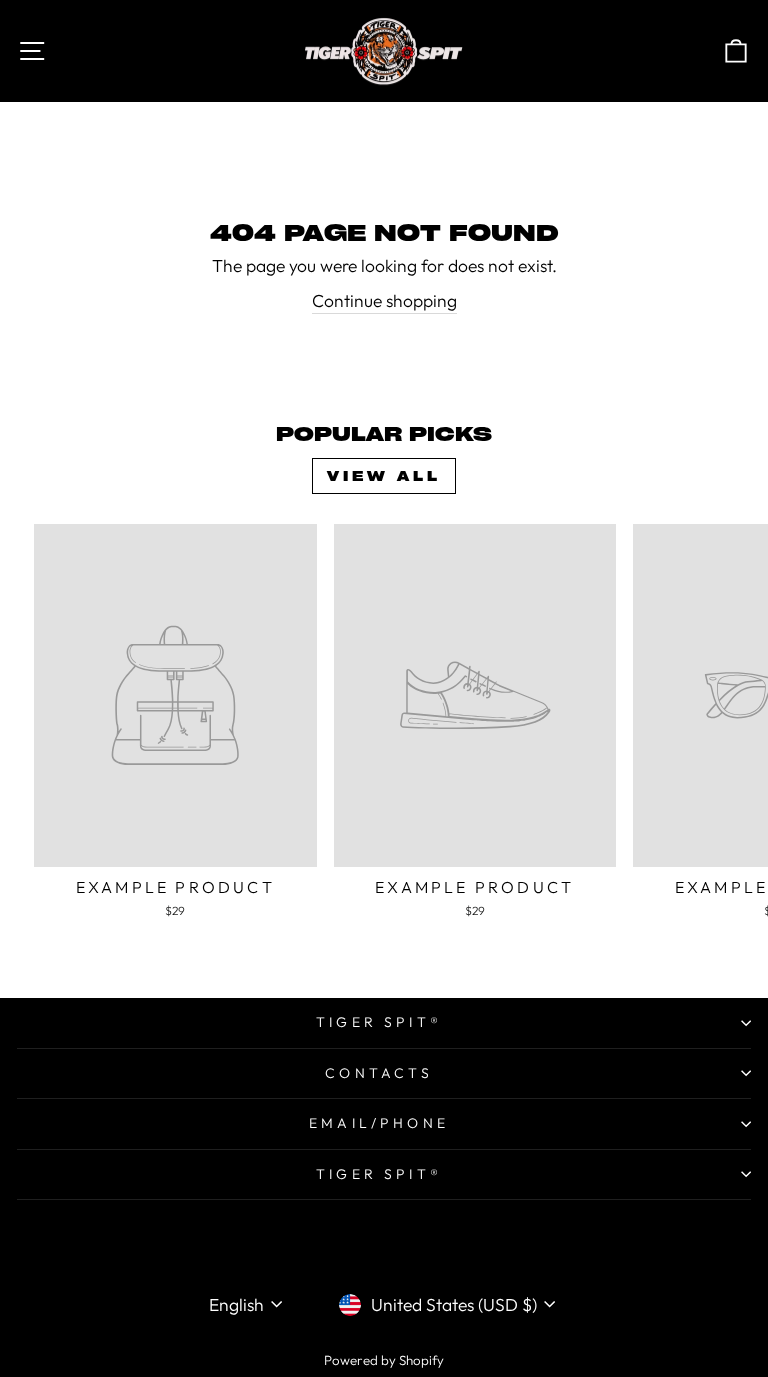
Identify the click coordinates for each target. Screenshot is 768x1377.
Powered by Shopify (384, 1360)
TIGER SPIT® (379, 1022)
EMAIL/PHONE (379, 1123)
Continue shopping (384, 301)
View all (384, 476)
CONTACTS (379, 1073)
